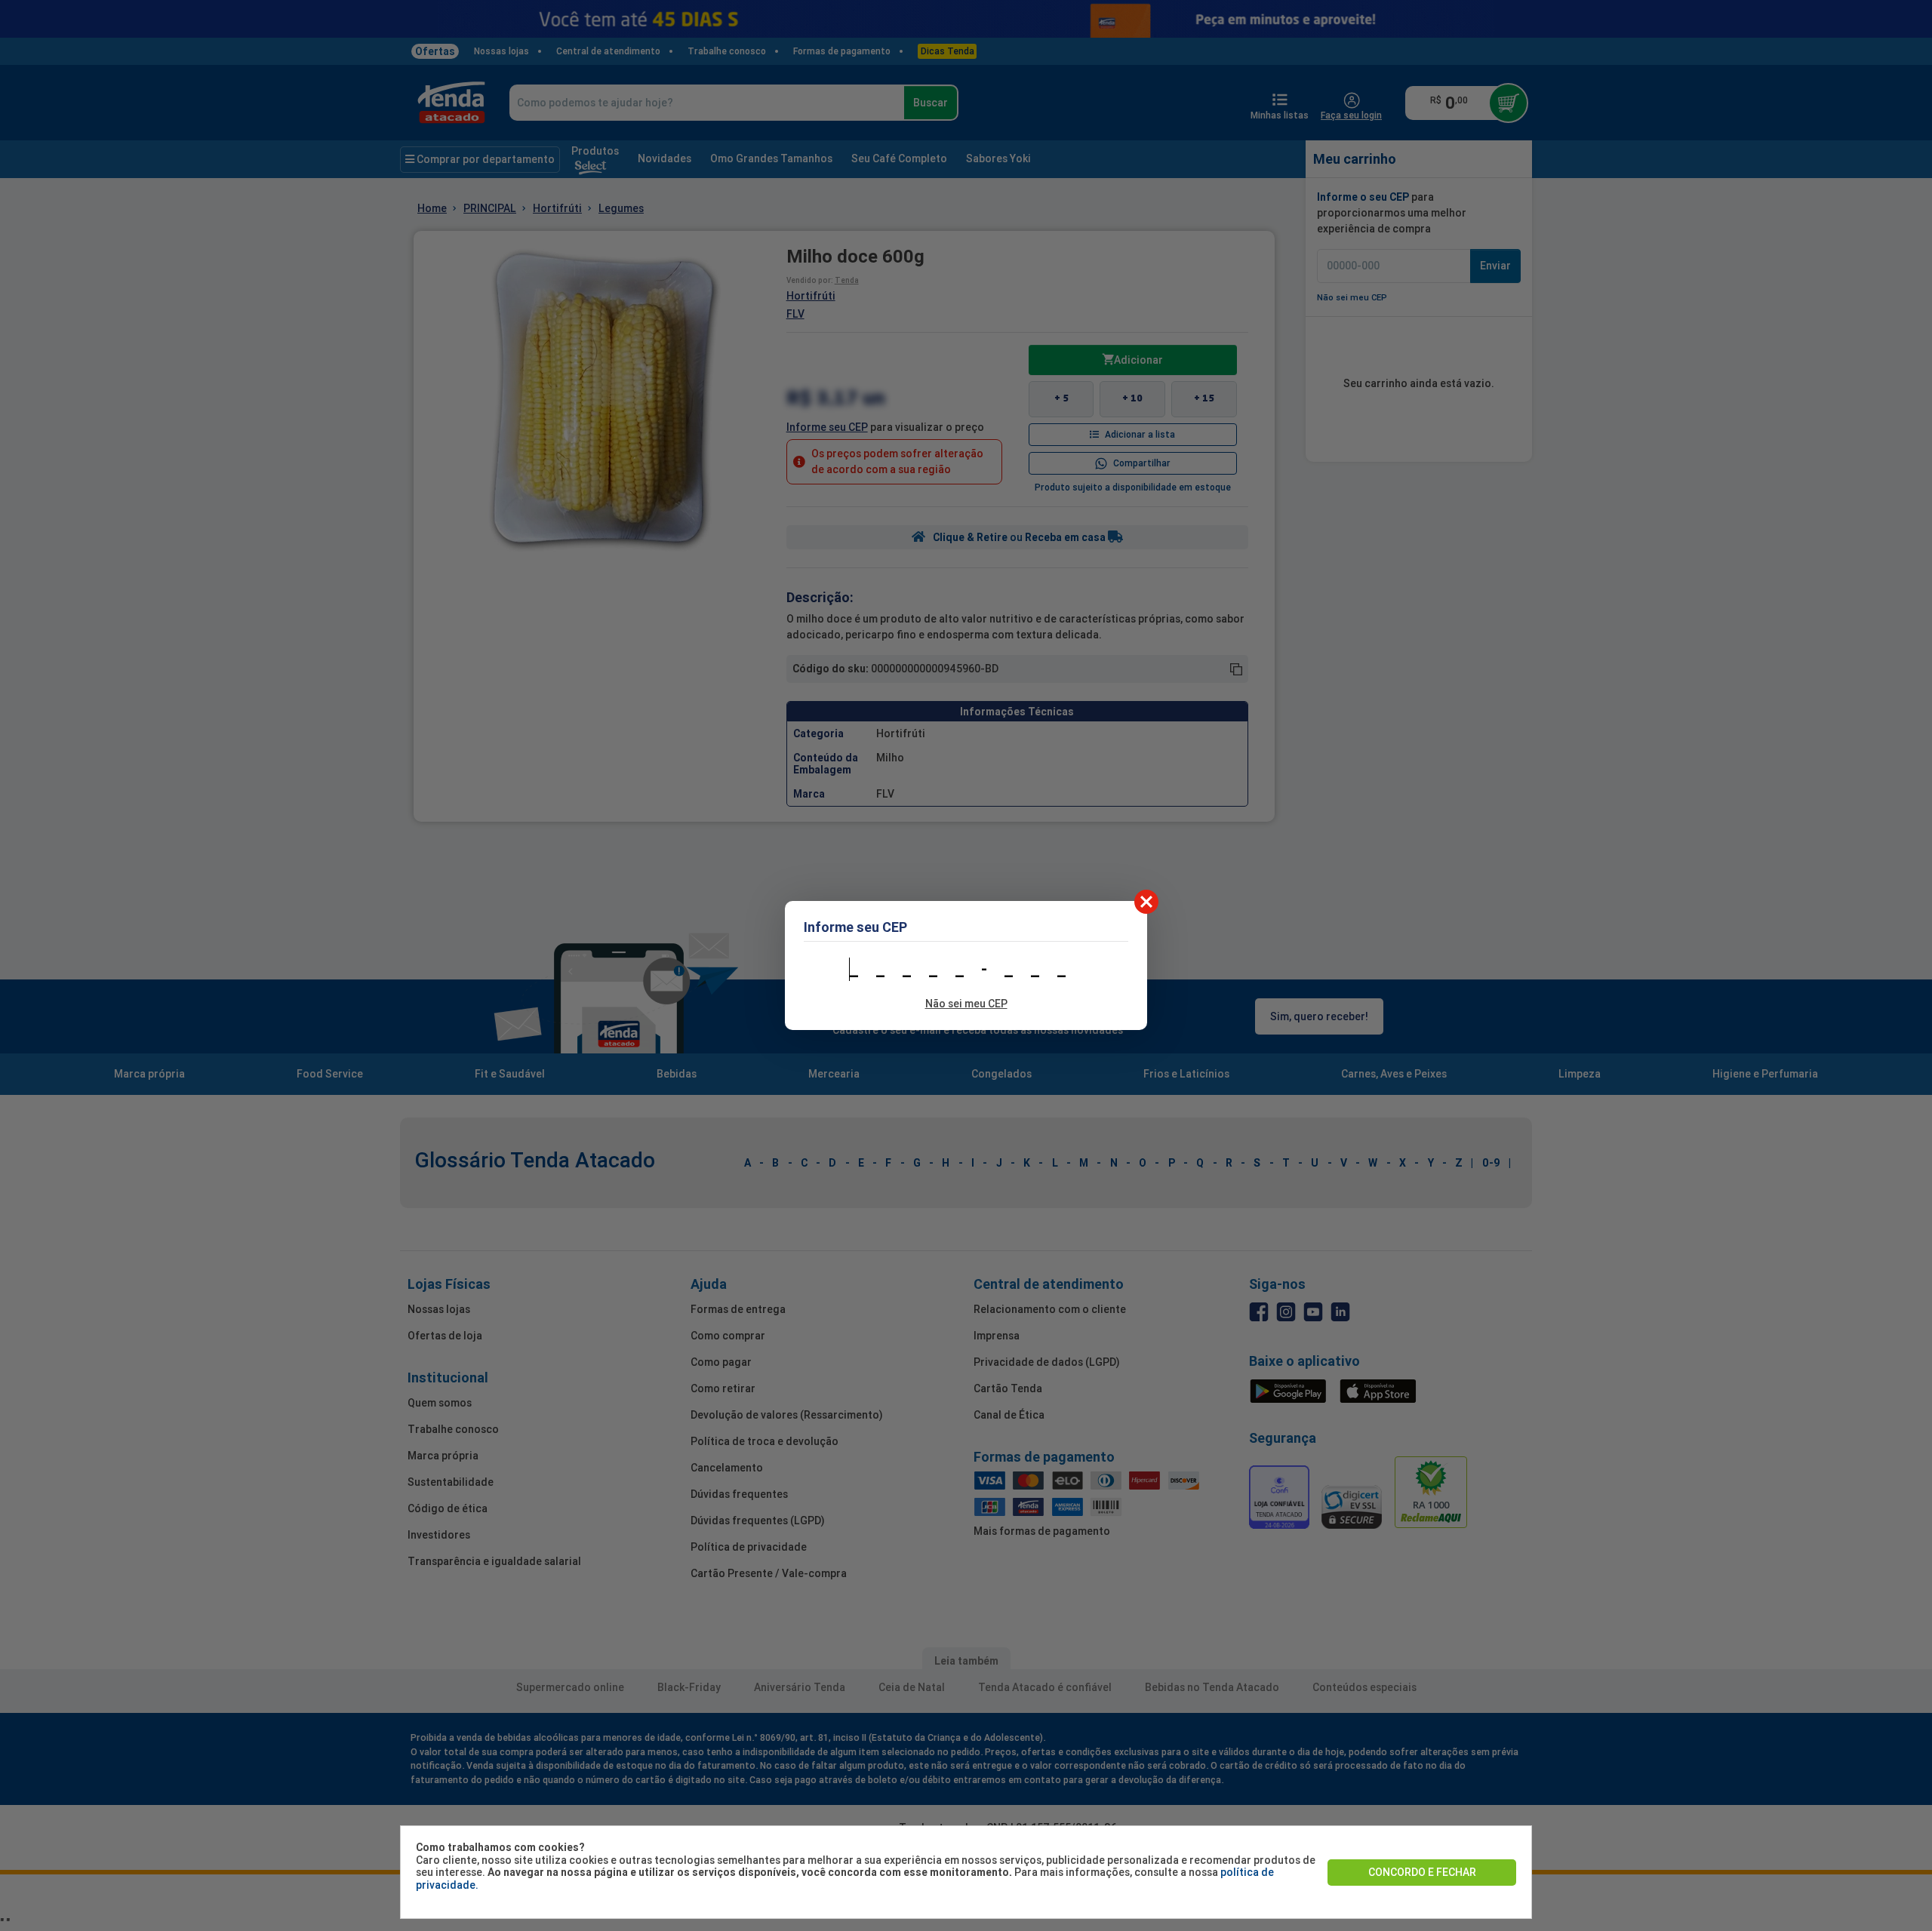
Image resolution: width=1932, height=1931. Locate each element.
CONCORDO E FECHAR (1422, 1872)
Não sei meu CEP (966, 1004)
